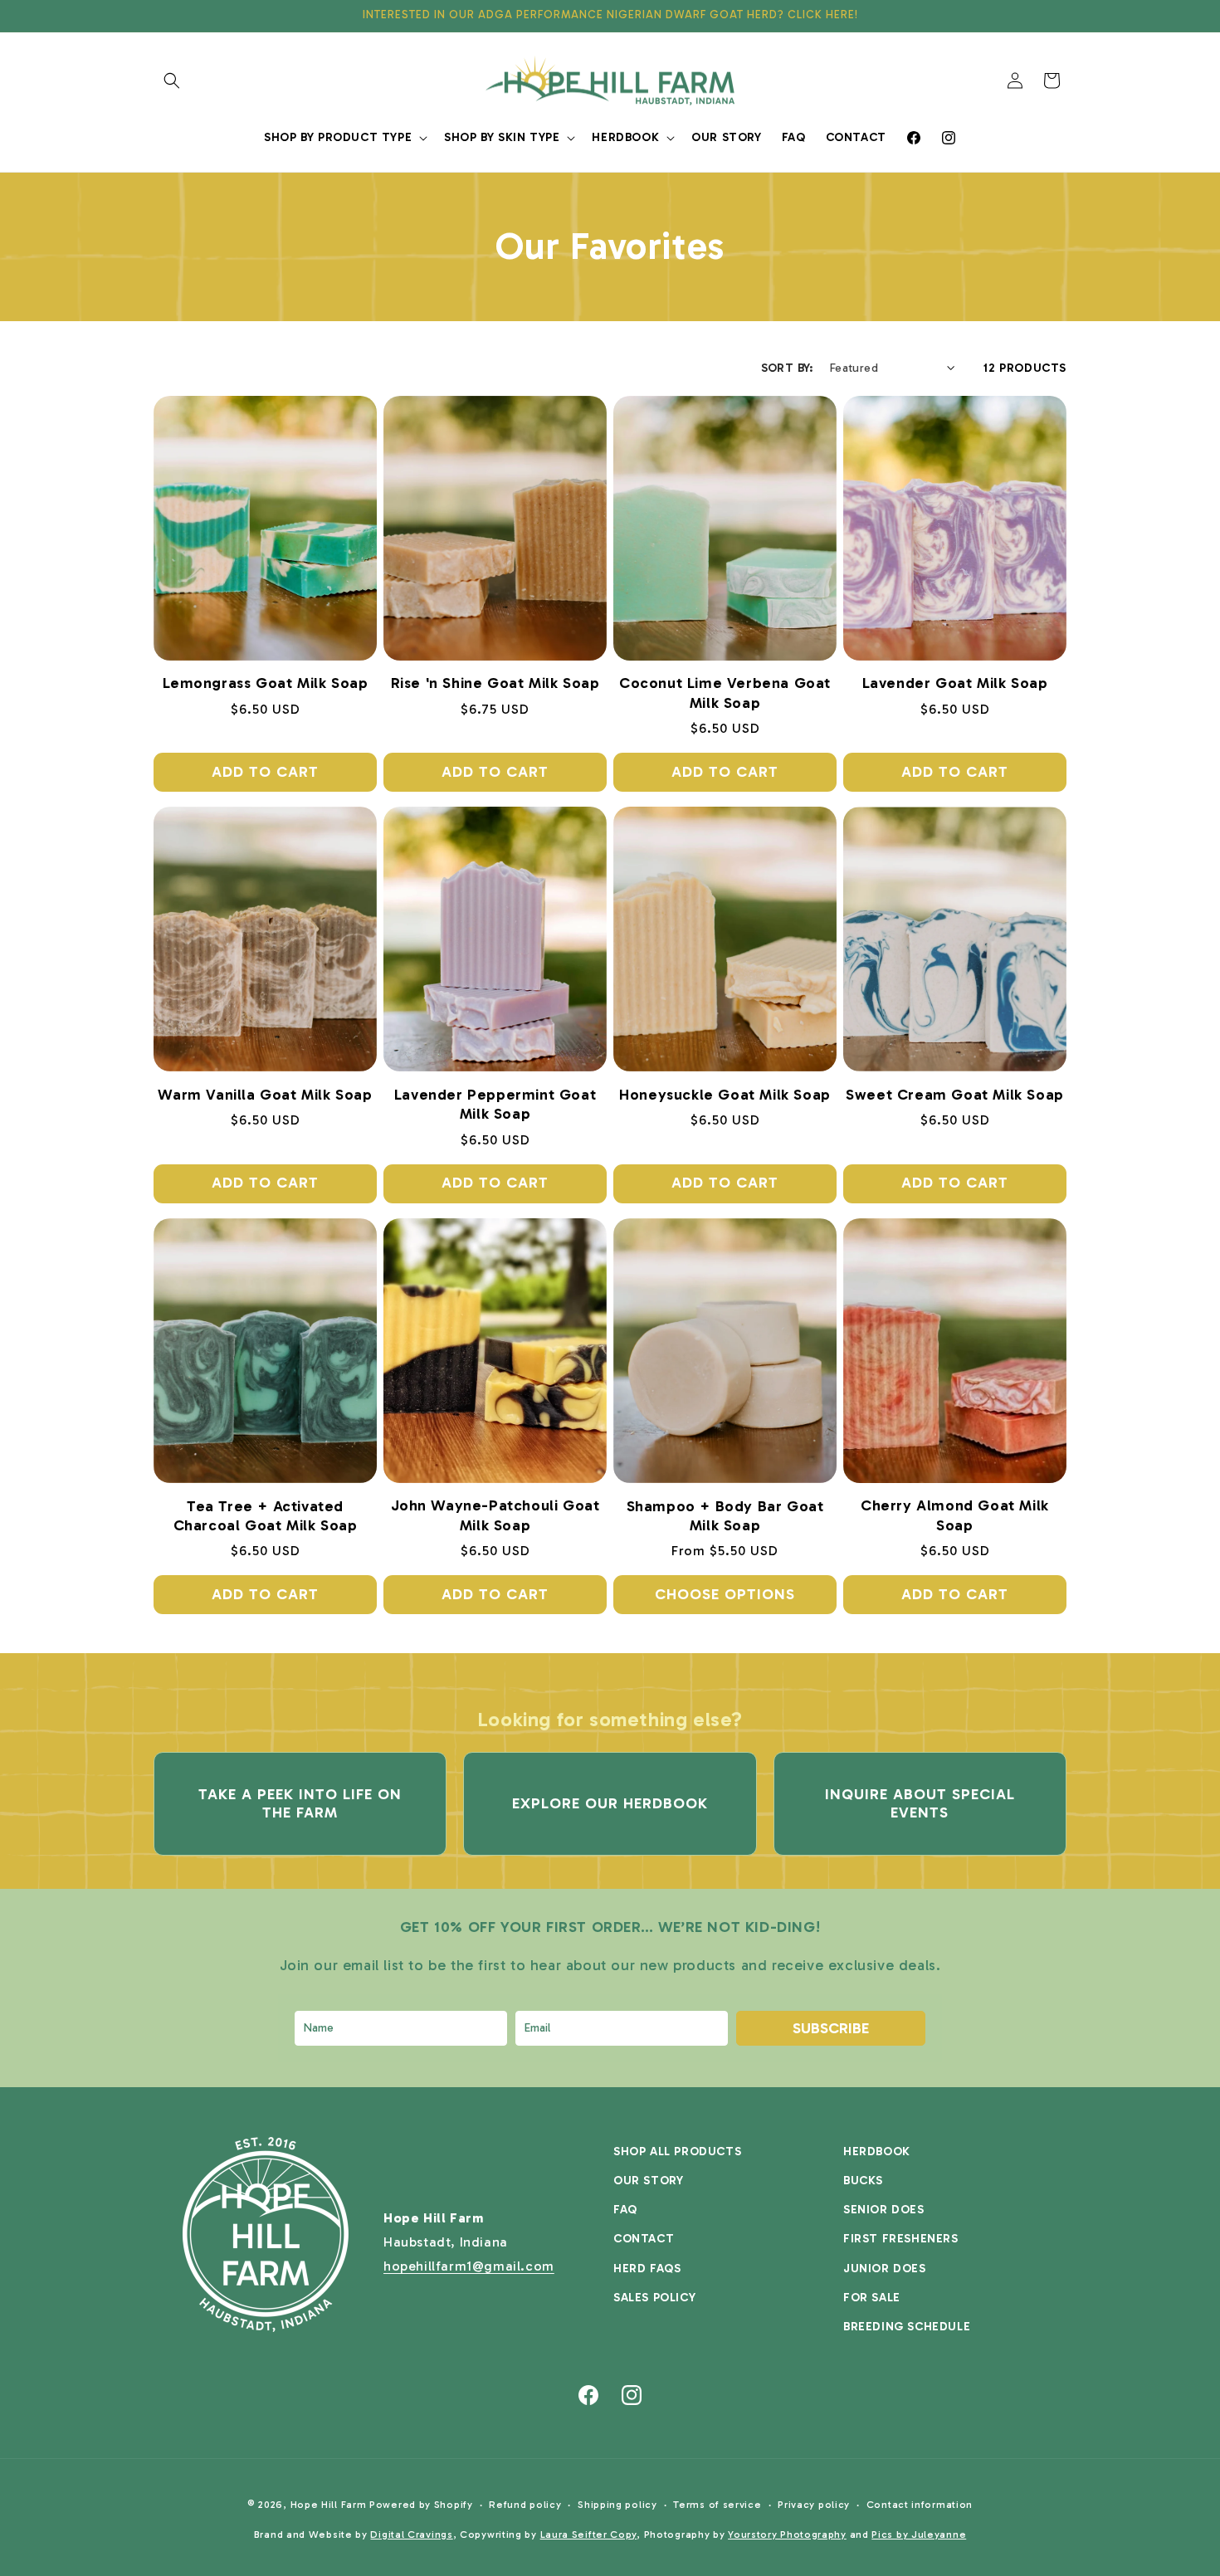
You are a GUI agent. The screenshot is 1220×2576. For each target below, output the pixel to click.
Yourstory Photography (787, 2535)
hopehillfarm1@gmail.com (469, 2266)
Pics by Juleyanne (919, 2535)
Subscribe (831, 2028)
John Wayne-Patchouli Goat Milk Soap (495, 1515)
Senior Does (884, 2210)
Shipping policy (617, 2505)
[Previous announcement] (159, 16)
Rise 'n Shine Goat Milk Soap (495, 683)
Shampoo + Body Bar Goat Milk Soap (725, 1516)
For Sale (872, 2298)
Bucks (863, 2181)
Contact (644, 2239)
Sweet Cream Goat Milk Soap (955, 1095)
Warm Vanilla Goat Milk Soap (265, 1095)
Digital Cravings (411, 2535)
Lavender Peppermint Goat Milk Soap (495, 1104)
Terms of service (717, 2505)
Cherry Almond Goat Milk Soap (955, 1515)
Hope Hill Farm (329, 2505)
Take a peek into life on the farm (300, 1803)
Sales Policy (654, 2298)
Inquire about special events (920, 1803)
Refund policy (525, 2505)
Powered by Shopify (421, 2505)
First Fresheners (901, 2239)
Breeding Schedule (907, 2327)
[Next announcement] (1061, 16)
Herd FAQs (647, 2269)
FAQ (625, 2210)
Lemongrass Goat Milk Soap (266, 683)
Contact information (920, 2505)
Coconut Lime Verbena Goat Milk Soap (725, 693)
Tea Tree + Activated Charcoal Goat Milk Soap (266, 1516)
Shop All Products (677, 2152)
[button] (172, 80)
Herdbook (877, 2152)
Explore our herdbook (610, 1803)
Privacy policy (814, 2505)
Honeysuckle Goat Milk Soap (725, 1095)
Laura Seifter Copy (589, 2535)
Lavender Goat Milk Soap (955, 683)
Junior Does (885, 2269)
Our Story (648, 2181)
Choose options (725, 1594)
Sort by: (787, 368)
